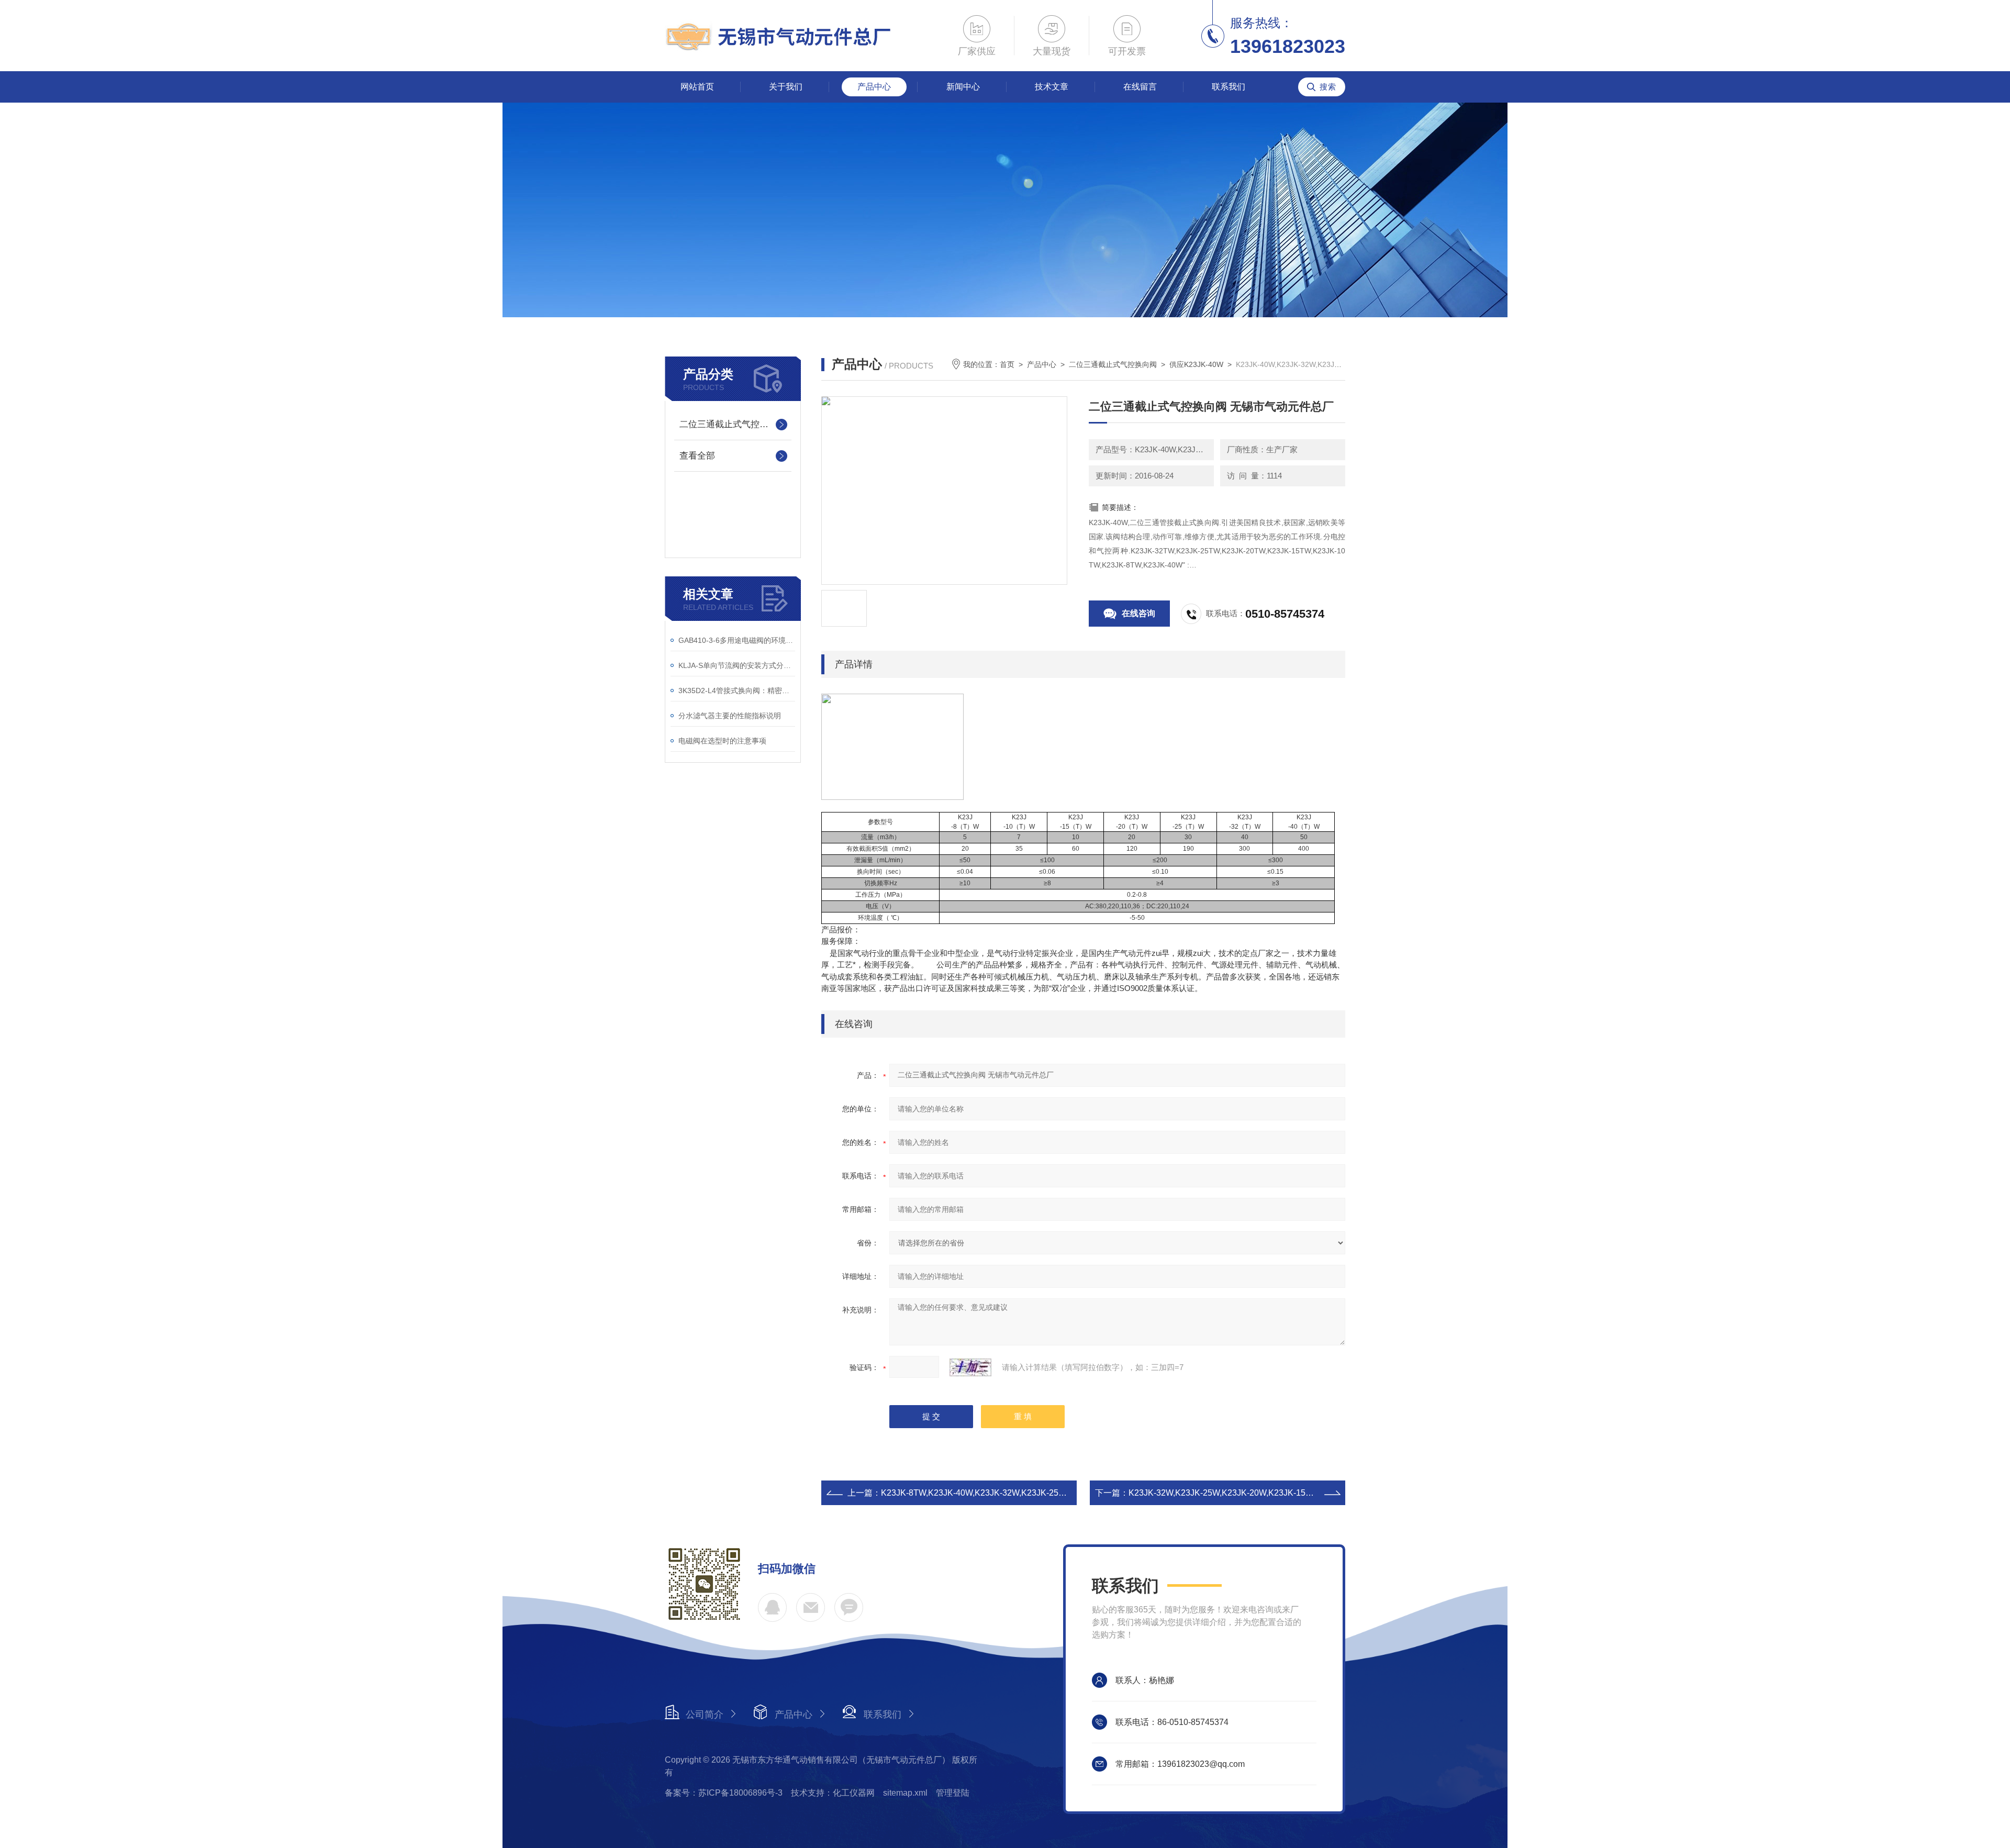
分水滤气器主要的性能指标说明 (730, 716)
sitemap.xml (905, 1793)
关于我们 (786, 87)
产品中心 (874, 87)
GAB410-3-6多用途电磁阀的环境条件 (737, 640)
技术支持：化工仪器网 (833, 1793)
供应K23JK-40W (1196, 364)
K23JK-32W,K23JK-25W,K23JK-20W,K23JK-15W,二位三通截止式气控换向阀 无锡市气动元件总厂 (1311, 1493)
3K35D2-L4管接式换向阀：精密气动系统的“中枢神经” (737, 691)
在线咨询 (1138, 613)
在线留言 (1140, 87)
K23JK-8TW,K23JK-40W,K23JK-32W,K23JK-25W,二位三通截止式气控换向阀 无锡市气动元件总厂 (1063, 1493)
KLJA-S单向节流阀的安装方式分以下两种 (737, 665)
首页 (1007, 364)
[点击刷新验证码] (970, 1367)
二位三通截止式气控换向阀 (733, 424)
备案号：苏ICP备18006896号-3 (724, 1793)
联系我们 (1229, 87)
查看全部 (697, 456)
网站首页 (697, 87)
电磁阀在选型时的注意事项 (722, 741)
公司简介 (705, 1715)
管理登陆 (953, 1793)
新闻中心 (963, 87)
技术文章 (1052, 87)
